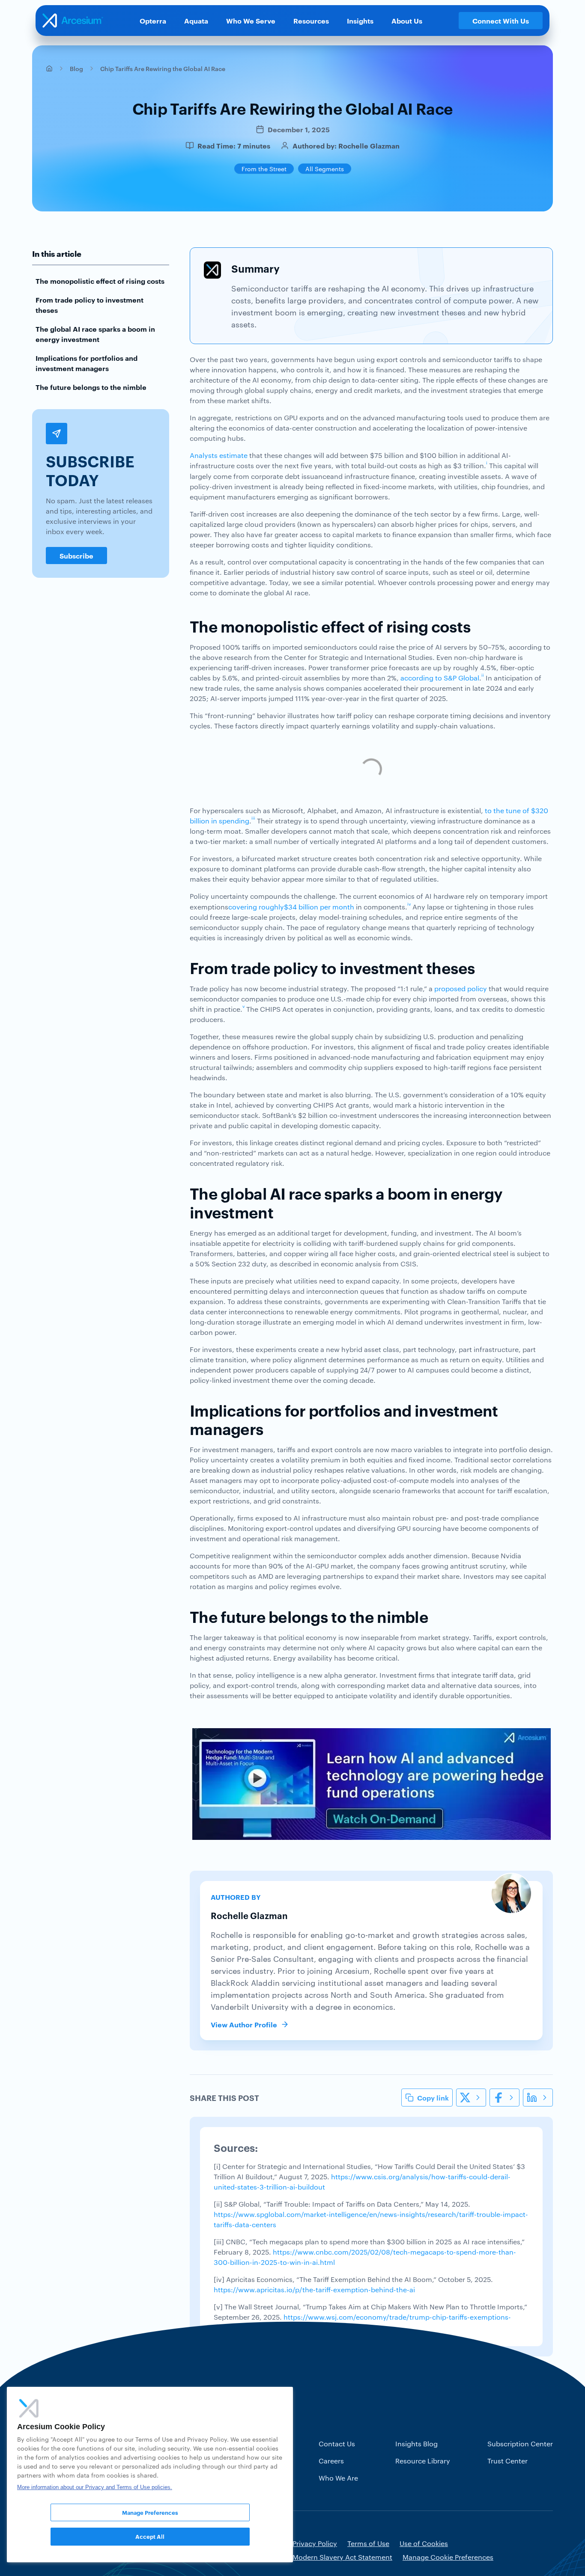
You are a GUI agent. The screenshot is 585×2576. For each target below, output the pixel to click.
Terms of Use (368, 2543)
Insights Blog (416, 2444)
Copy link (433, 2098)
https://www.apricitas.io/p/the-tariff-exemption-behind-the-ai (314, 2289)
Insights (360, 21)
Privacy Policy (315, 2543)
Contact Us (337, 2444)
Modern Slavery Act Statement (342, 2557)
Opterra (153, 21)
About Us (407, 21)
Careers (331, 2461)
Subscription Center (520, 2444)
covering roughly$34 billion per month (291, 907)
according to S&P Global (440, 678)
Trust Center (507, 2461)
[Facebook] (504, 2098)
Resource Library (423, 2461)
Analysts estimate (219, 455)
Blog (76, 68)
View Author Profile (244, 2024)
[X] (471, 2098)
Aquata (196, 21)
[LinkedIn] (538, 2098)
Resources (311, 21)
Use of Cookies (424, 2543)
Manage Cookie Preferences (448, 2557)
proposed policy (461, 988)
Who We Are (338, 2478)
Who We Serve (251, 21)
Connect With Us (501, 21)
